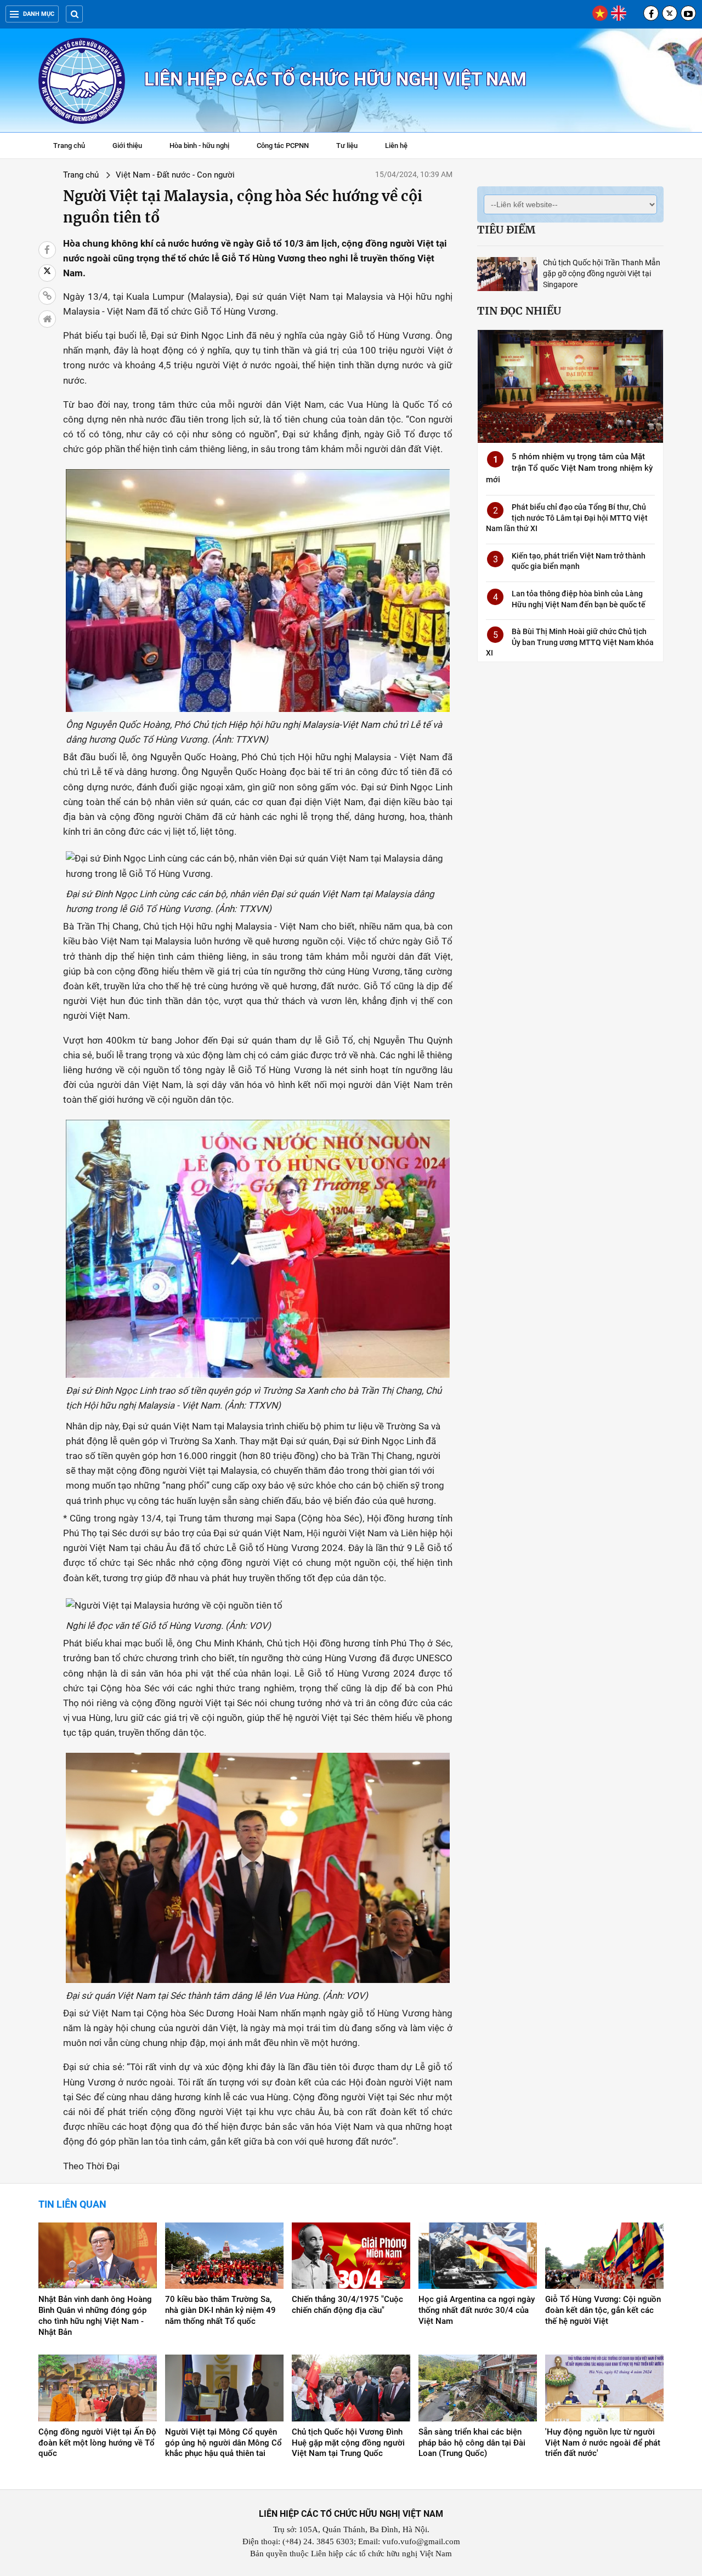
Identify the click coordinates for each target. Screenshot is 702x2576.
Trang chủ (69, 146)
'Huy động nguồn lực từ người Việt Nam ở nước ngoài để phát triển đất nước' (603, 2443)
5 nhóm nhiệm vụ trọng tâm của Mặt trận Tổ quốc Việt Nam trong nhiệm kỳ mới (569, 468)
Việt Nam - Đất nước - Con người (175, 175)
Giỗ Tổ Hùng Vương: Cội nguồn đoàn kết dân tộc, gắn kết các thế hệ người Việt (603, 2310)
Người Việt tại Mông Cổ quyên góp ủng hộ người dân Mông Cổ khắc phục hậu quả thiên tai (223, 2443)
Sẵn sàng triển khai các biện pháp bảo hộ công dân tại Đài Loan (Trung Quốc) (472, 2443)
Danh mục (39, 14)
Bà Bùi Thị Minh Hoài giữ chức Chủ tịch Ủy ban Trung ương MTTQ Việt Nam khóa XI (570, 642)
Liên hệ (396, 146)
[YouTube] (688, 13)
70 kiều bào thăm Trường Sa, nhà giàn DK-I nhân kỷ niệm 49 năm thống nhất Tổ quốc (220, 2310)
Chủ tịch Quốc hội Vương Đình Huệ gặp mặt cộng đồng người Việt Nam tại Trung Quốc (348, 2443)
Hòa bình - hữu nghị (199, 146)
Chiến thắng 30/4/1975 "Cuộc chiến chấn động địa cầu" (347, 2305)
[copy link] (47, 296)
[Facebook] (651, 13)
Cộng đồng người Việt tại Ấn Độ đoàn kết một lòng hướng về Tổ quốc (97, 2443)
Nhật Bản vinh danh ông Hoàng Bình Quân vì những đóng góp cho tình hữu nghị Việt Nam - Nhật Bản (95, 2316)
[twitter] (670, 13)
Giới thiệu (127, 146)
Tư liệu (352, 147)
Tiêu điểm (506, 230)
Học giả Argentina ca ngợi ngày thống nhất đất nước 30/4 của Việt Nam (477, 2310)
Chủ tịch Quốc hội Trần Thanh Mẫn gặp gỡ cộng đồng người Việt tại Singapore (602, 273)
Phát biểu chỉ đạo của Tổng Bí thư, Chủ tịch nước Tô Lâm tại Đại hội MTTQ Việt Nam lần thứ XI (567, 518)
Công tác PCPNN (283, 146)
